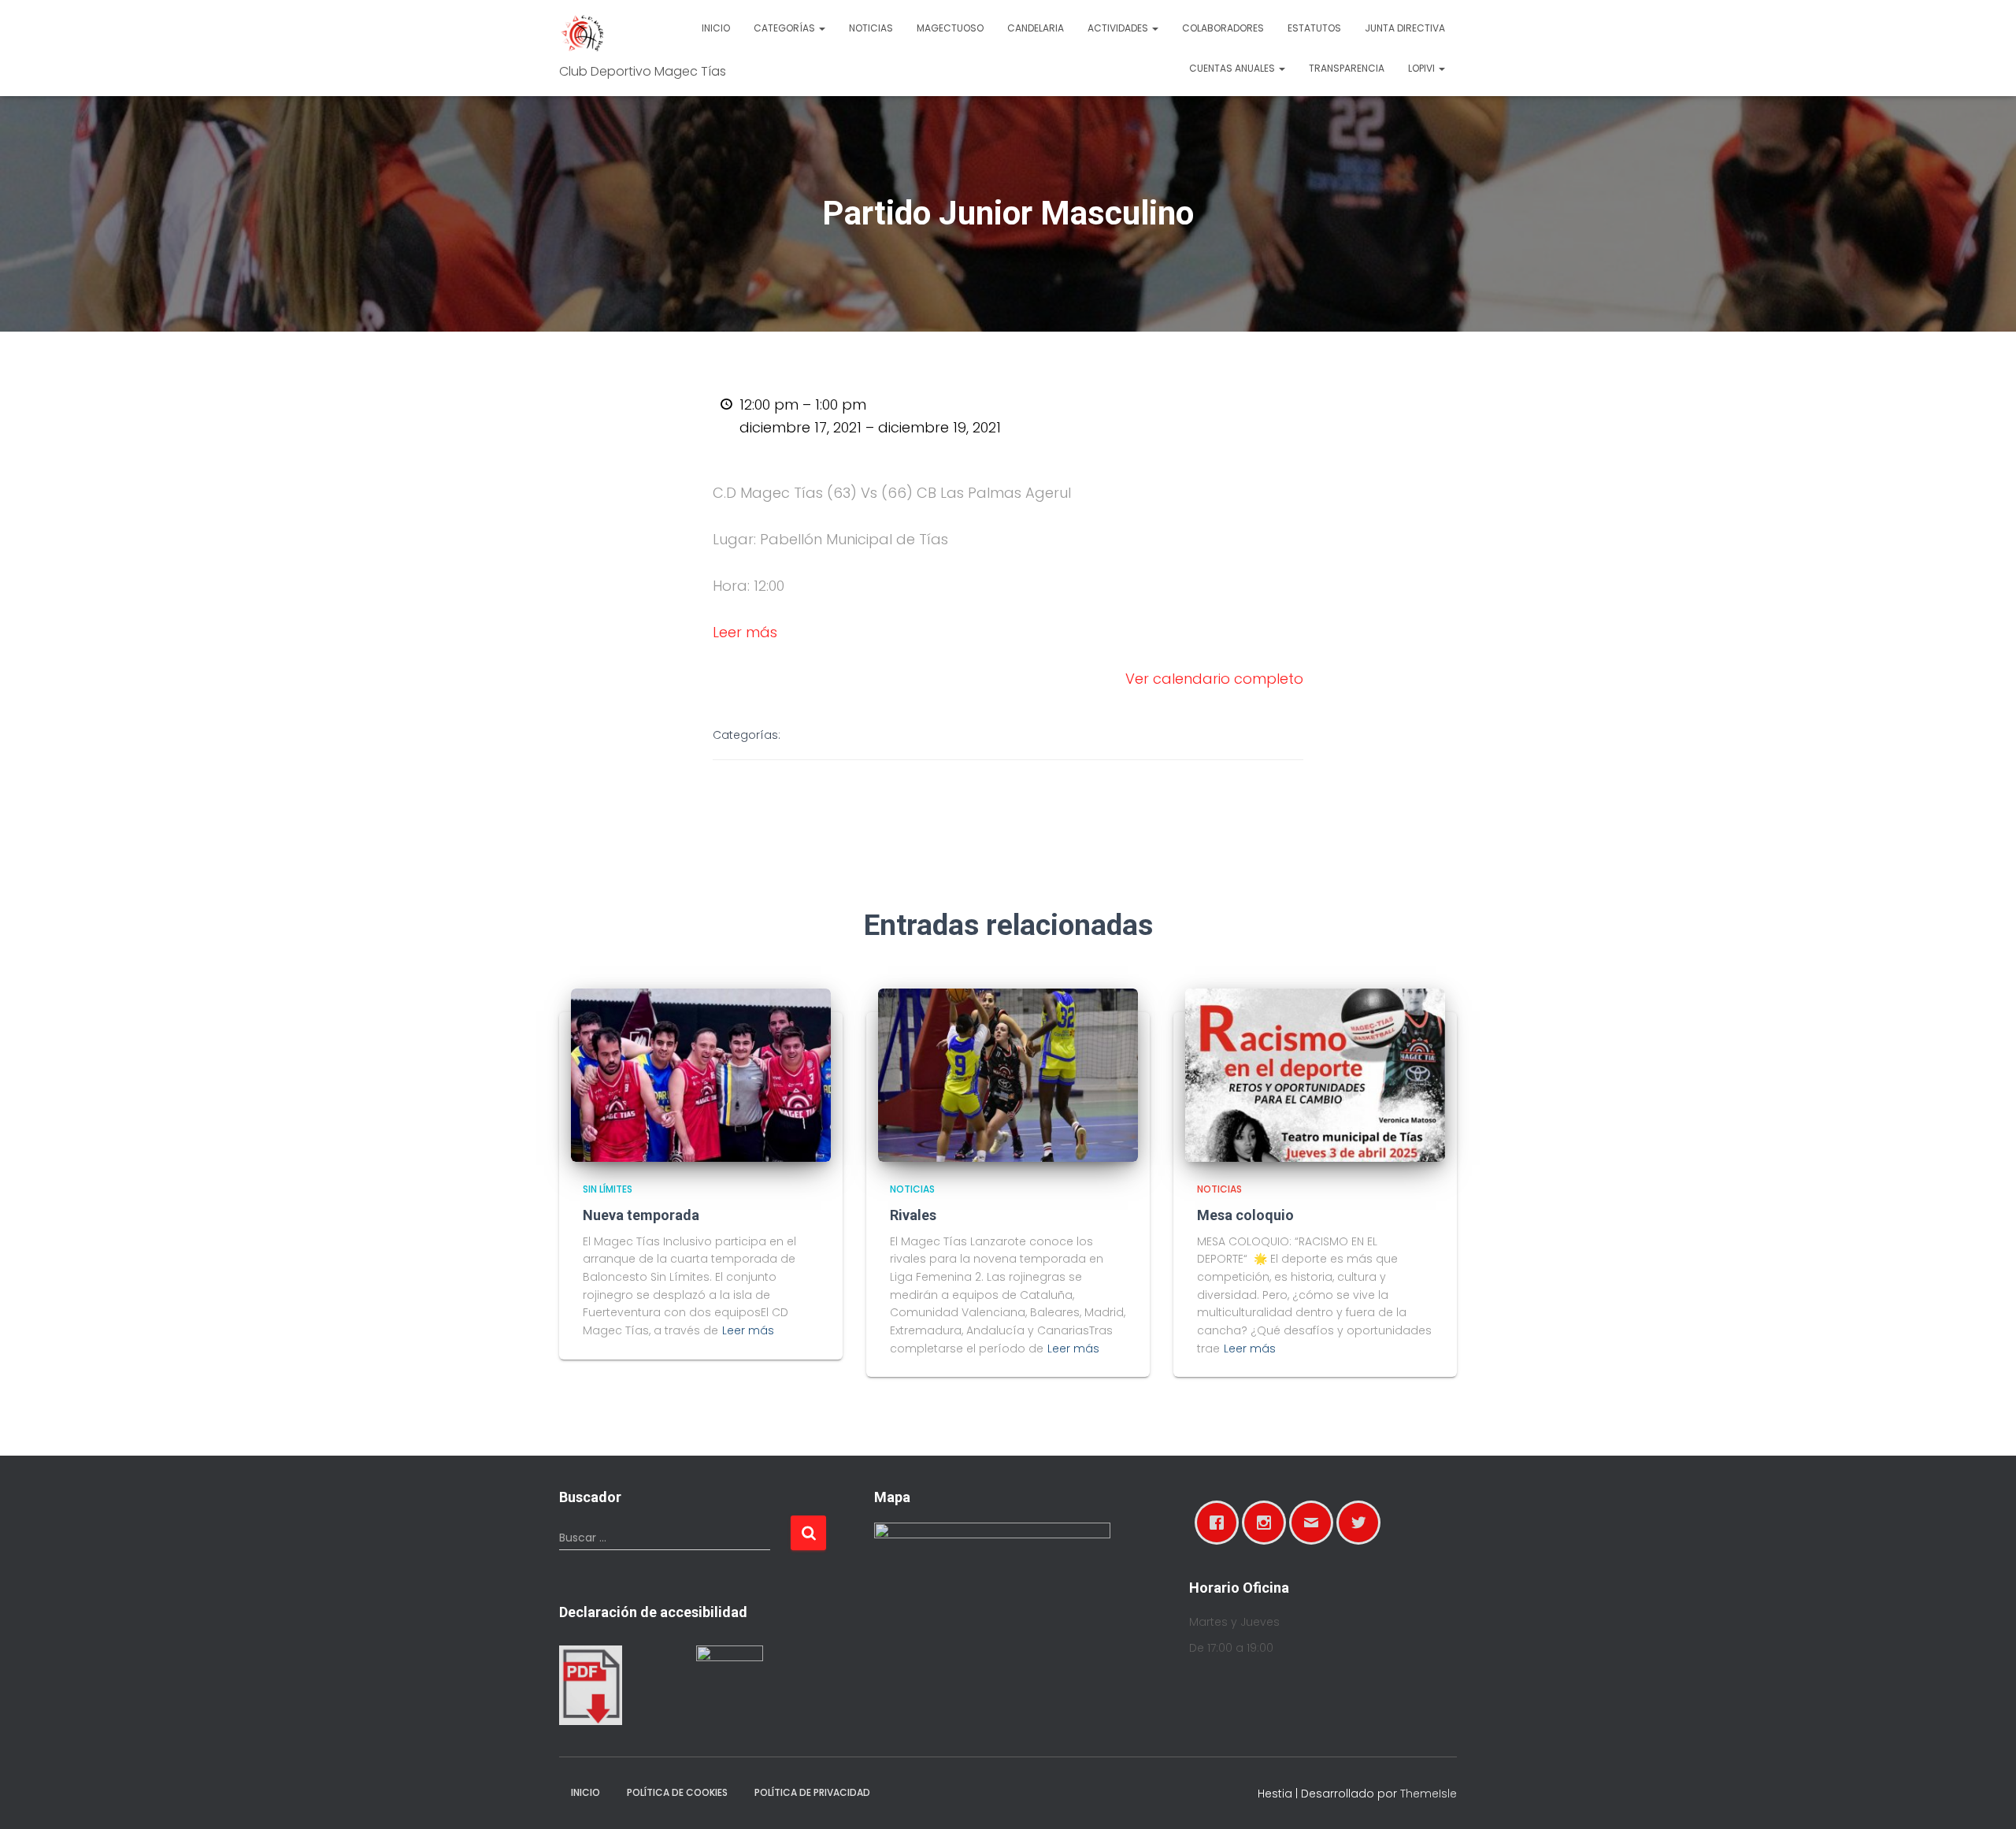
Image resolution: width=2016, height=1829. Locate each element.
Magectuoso (950, 28)
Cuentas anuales (1233, 68)
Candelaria (1036, 28)
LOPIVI (1423, 68)
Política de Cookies (677, 1792)
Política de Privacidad (812, 1792)
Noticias (871, 28)
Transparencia (1347, 68)
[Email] (1315, 1523)
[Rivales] (1008, 1074)
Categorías (786, 28)
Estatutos (1314, 28)
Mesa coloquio (1245, 1215)
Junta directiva (1405, 28)
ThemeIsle (1429, 1794)
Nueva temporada (641, 1215)
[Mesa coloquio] (1315, 1074)
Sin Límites (608, 1189)
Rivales (913, 1215)
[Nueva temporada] (701, 1074)
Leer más (745, 632)
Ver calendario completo (1214, 679)
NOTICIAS (912, 1189)
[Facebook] (1221, 1523)
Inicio (716, 28)
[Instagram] (1268, 1523)
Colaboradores (1223, 28)
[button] (821, 28)
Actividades (1119, 28)
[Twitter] (1362, 1523)
